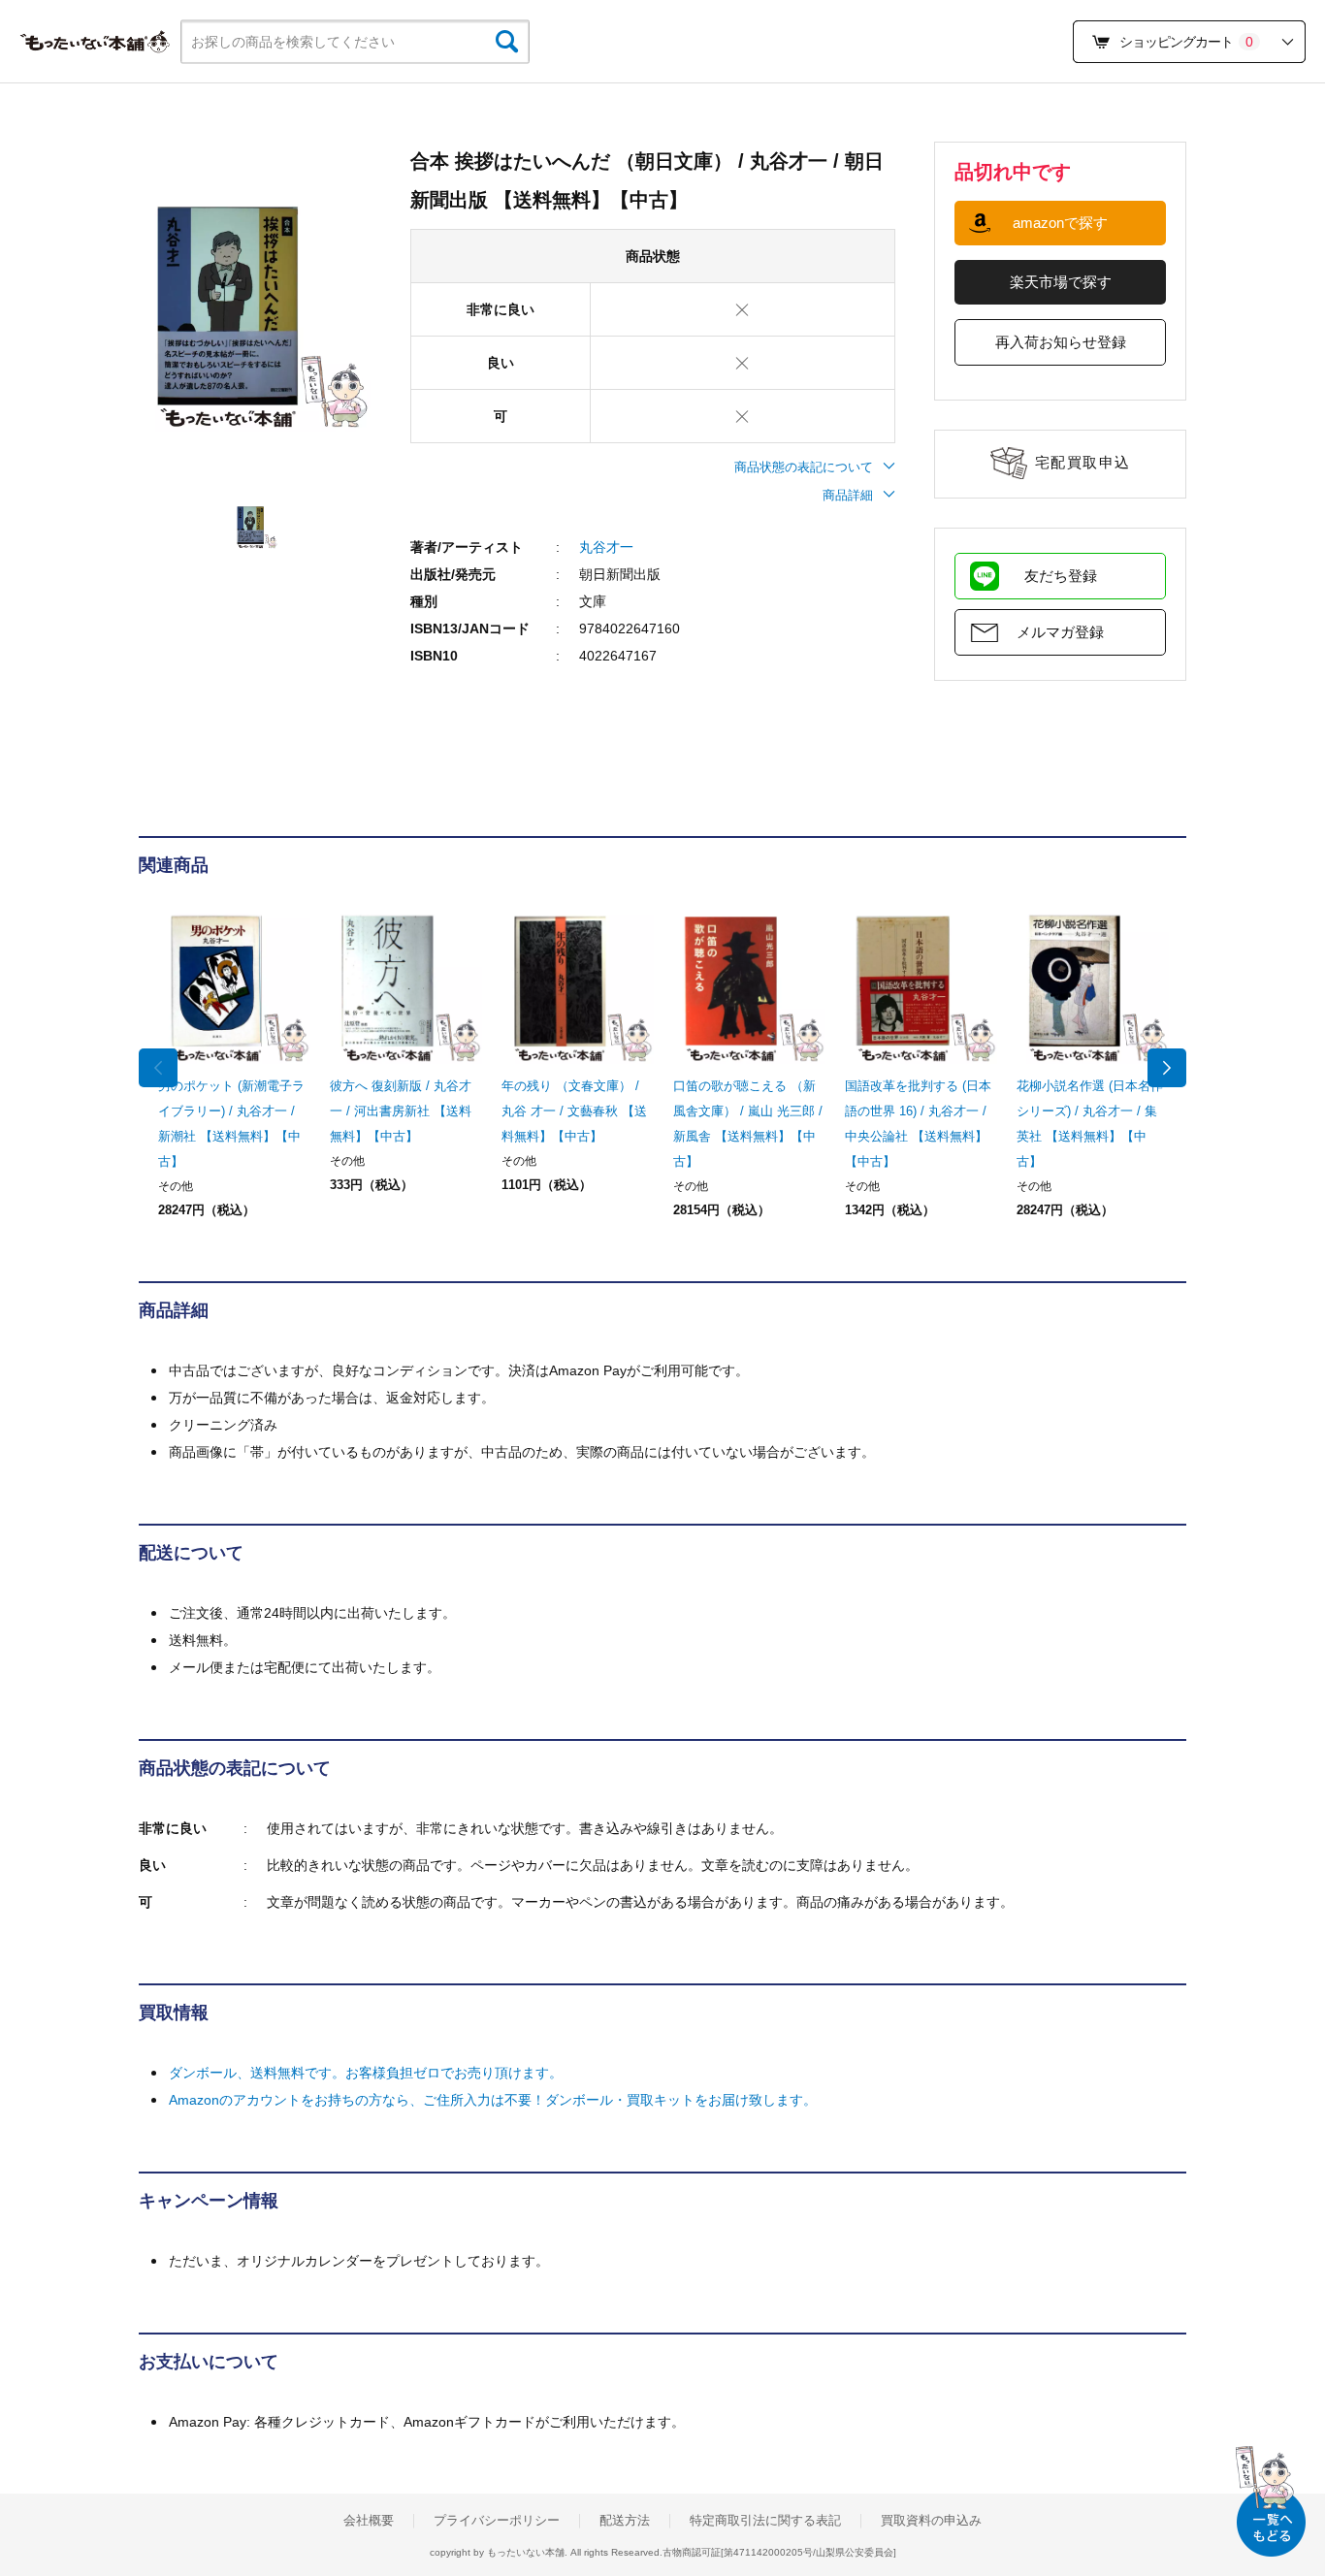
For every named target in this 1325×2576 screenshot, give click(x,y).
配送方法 (625, 2521)
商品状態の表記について (804, 467)
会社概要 (369, 2521)
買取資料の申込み (931, 2521)
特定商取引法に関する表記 (765, 2521)
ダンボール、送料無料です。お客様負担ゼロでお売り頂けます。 (366, 2073)
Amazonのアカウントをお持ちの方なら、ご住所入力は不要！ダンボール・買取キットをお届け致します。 (493, 2100)
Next (1167, 1068)
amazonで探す (1060, 223)
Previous (158, 1068)
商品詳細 (848, 495)
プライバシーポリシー (497, 2521)
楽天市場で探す (1061, 282)
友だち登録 (1061, 576)
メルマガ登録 (1060, 632)
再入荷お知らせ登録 (1061, 342)
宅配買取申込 (1083, 462)
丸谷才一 (606, 547)
